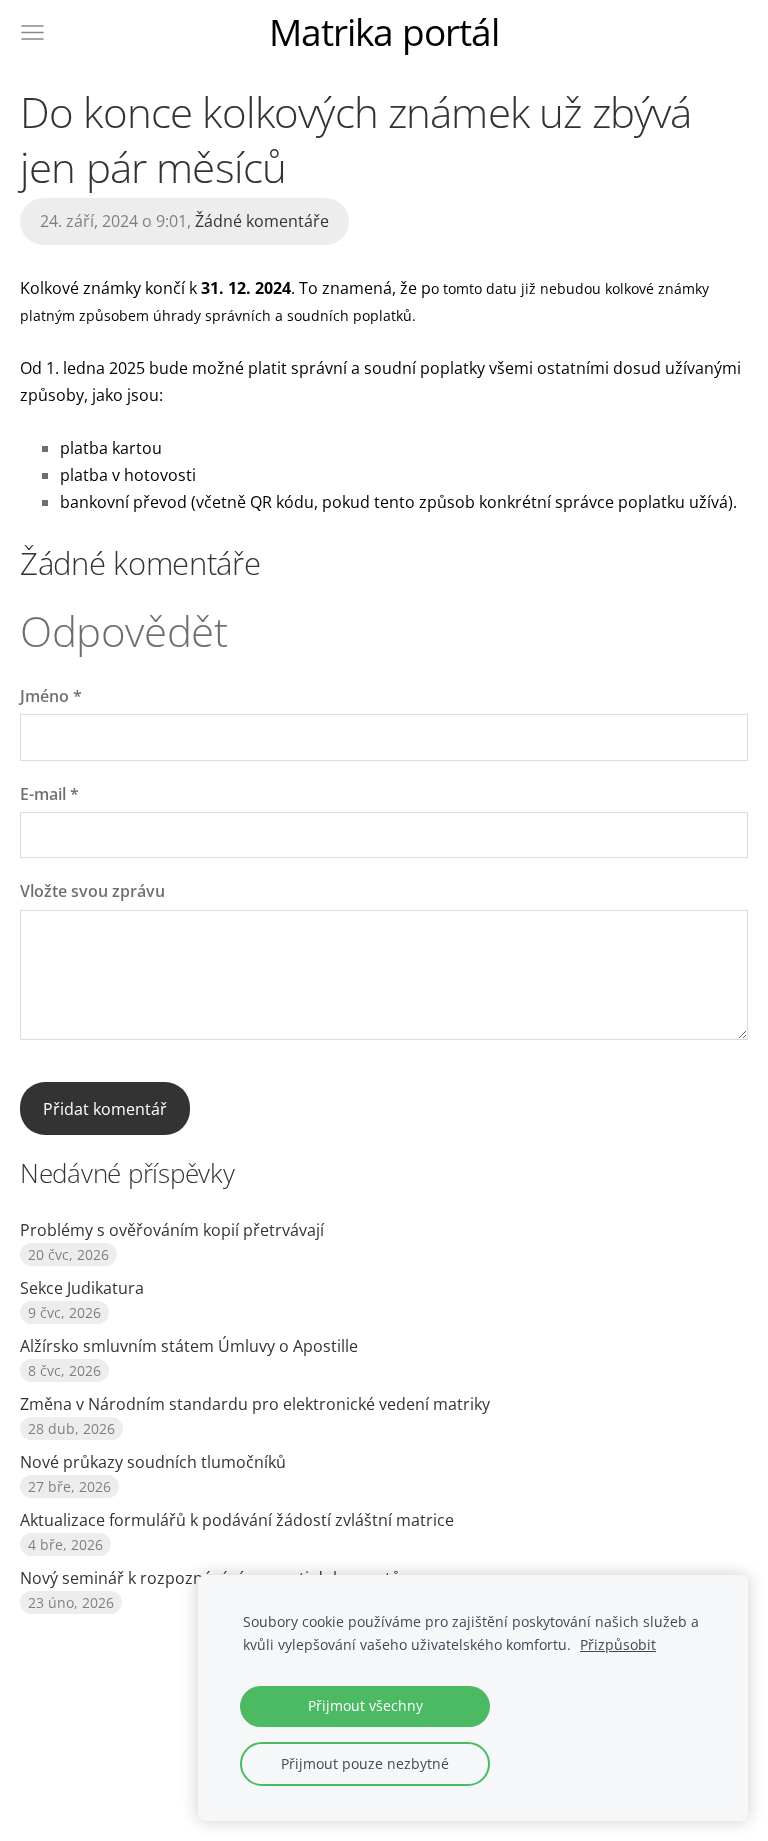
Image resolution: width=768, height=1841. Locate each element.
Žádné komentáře (262, 221)
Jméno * (51, 696)
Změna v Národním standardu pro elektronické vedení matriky (255, 1404)
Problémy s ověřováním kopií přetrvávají (172, 1230)
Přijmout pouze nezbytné (365, 1763)
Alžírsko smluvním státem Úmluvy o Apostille (189, 1346)
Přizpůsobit (618, 1644)
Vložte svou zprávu (92, 891)
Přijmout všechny (365, 1705)
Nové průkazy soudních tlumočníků (153, 1462)
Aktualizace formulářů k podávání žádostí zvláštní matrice (237, 1520)
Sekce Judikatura (82, 1288)
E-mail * (49, 794)
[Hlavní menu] (32, 32)
